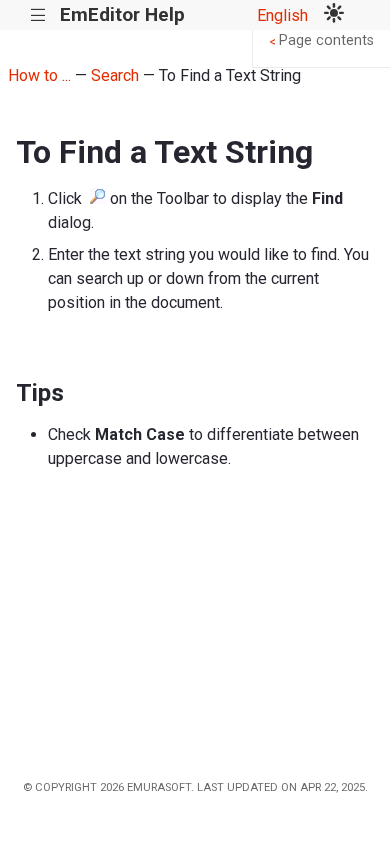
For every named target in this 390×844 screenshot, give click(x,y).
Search (115, 75)
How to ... (39, 75)
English (282, 15)
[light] (334, 15)
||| (38, 15)
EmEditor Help (122, 14)
